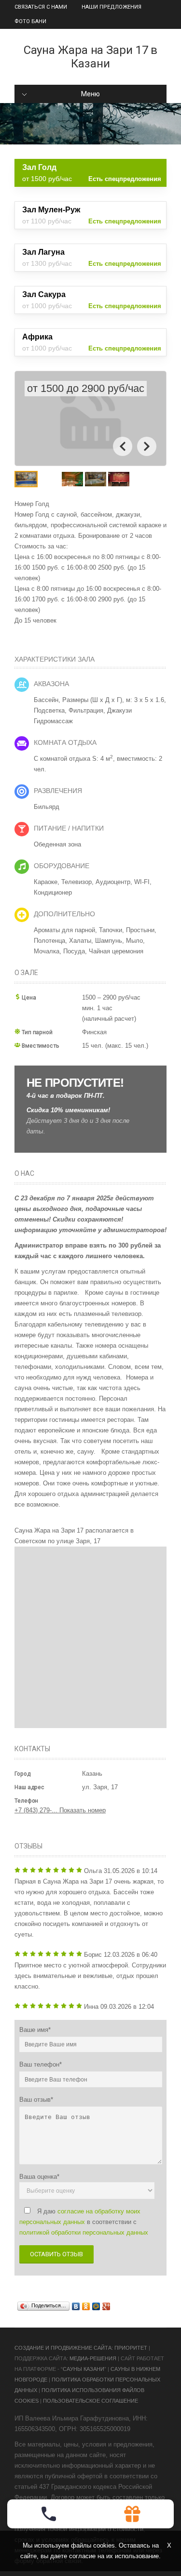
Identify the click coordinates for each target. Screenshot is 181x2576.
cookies (104, 2545)
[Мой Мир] (96, 2306)
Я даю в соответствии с (84, 2222)
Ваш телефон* (41, 2064)
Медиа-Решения (93, 2358)
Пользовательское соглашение (90, 2401)
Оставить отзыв (56, 2254)
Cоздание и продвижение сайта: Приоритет (81, 2348)
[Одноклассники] (86, 2306)
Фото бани (30, 21)
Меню (90, 94)
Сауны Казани (84, 2369)
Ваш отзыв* (36, 2100)
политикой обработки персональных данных (84, 2232)
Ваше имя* (35, 2030)
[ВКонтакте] (76, 2306)
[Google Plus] (106, 2306)
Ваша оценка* (39, 2177)
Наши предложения (111, 7)
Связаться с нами (41, 7)
